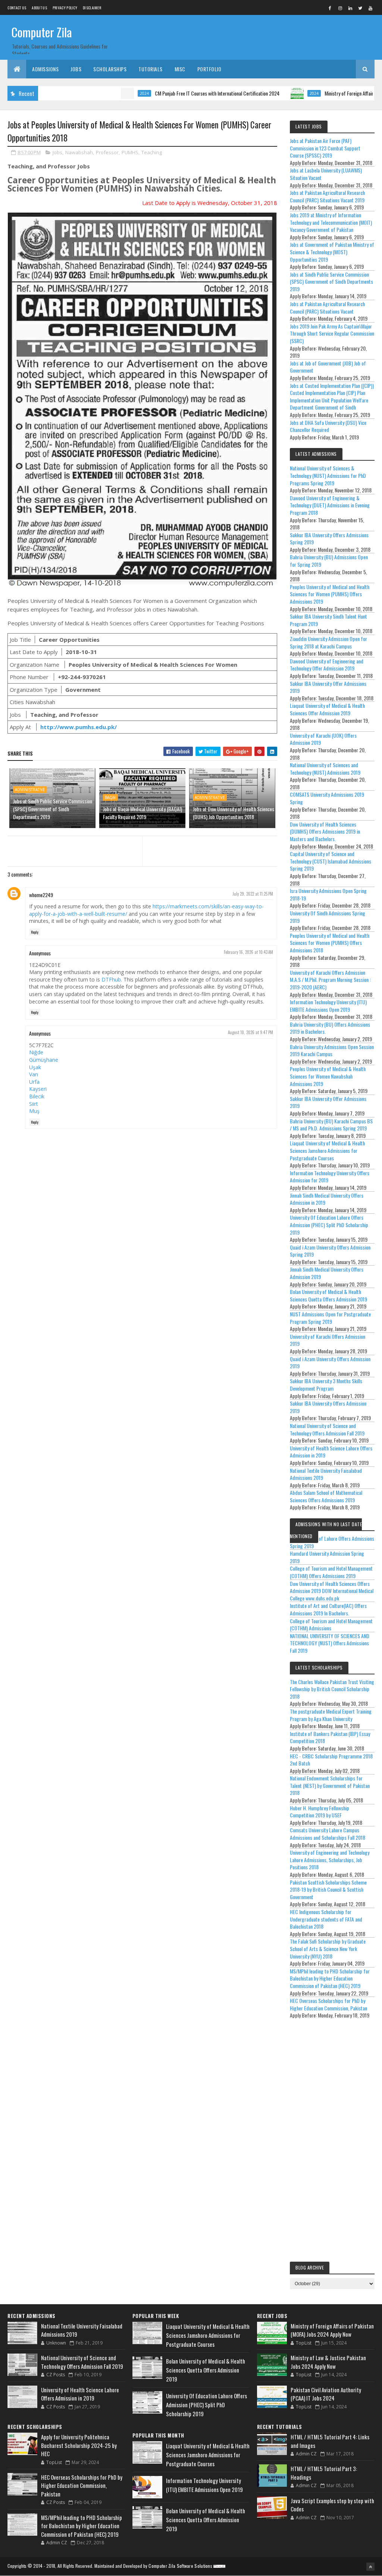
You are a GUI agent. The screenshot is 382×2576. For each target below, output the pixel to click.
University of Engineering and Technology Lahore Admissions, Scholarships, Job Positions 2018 (330, 1860)
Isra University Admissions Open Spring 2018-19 (328, 894)
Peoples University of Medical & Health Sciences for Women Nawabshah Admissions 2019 (328, 1076)
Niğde (36, 1052)
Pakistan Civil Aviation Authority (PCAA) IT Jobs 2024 (326, 2394)
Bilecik (37, 1096)
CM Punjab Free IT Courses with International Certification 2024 (166, 93)
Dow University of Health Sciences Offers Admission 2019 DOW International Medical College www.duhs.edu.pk (332, 1591)
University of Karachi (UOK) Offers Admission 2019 (323, 739)
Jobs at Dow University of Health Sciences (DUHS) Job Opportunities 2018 (234, 813)
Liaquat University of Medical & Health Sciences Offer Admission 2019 (327, 709)
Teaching (152, 152)
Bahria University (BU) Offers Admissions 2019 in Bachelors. (330, 1028)
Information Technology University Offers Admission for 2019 (330, 1177)
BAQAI (110, 797)
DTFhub (111, 979)
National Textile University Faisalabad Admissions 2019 (326, 1474)
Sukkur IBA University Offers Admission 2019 (328, 1407)
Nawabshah (79, 152)
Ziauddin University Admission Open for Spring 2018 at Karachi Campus (328, 642)
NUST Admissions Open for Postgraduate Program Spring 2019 (330, 1318)
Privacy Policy (65, 8)
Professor (107, 152)
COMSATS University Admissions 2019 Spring (327, 798)
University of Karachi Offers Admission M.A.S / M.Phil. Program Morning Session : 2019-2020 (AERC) (330, 980)
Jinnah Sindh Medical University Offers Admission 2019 (327, 1273)
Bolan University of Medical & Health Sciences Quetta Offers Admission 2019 (328, 1295)
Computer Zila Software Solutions (180, 2566)
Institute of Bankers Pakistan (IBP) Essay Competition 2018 (330, 1737)
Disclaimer (92, 8)
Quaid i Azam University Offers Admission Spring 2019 (330, 1251)
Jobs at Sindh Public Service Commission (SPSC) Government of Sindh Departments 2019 (53, 809)
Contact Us (17, 8)
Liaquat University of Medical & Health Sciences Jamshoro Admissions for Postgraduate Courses (327, 1150)
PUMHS (130, 152)
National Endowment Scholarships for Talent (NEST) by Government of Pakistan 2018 (330, 1785)
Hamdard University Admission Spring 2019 (327, 1557)
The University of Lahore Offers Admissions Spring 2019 (332, 1542)
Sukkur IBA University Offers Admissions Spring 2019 (329, 539)
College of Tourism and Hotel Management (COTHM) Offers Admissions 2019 (331, 1572)
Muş (34, 1111)
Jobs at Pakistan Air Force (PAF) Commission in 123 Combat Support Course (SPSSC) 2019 (325, 148)
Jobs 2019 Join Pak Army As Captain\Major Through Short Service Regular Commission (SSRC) (332, 333)
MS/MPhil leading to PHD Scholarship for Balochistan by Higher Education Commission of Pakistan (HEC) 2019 (330, 1978)
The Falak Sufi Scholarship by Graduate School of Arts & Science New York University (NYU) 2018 (328, 1948)
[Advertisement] (332, 2142)
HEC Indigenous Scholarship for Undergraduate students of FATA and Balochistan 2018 (326, 1919)
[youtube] (370, 8)
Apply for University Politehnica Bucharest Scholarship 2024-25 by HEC (79, 2445)
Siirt (34, 1104)
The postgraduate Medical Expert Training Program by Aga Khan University (331, 1715)
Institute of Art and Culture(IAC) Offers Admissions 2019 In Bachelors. (328, 1609)
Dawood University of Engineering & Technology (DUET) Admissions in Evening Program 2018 (330, 505)
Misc (180, 69)
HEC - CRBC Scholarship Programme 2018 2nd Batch (331, 1760)
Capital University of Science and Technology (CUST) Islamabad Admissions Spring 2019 (331, 861)
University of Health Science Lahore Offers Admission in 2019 (331, 1452)
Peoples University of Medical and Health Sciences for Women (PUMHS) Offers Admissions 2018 (330, 943)
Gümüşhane (44, 1060)
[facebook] (330, 8)
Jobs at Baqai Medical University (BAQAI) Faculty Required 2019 (143, 813)
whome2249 (41, 895)
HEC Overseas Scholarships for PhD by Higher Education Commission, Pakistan (328, 2004)
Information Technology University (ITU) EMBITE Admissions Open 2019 (328, 1006)
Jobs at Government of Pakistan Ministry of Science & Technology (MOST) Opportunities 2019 (332, 252)
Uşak (35, 1067)
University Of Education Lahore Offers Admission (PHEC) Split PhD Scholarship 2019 (329, 1225)
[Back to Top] (370, 2567)
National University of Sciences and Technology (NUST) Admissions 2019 (325, 769)
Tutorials (151, 69)
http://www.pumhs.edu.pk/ (79, 727)
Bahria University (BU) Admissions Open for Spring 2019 (329, 561)
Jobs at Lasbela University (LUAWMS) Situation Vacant (326, 174)
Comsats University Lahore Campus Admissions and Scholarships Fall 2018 (328, 1834)
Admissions (45, 69)
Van (34, 1074)
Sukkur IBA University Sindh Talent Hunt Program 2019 (328, 620)
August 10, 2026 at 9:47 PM (251, 1032)
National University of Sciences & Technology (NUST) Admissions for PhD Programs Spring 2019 (328, 475)
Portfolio (209, 69)
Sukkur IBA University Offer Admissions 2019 (328, 687)
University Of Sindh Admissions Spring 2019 (328, 917)
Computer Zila (42, 32)
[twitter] (360, 8)
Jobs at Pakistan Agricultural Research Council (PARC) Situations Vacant (327, 307)
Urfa (34, 1082)
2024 (93, 93)
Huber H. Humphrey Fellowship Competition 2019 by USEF (320, 1812)
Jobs (76, 69)
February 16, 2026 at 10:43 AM (248, 952)
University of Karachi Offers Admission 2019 (328, 1340)
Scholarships (110, 69)
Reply (35, 932)
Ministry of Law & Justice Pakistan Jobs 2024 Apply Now (328, 2362)
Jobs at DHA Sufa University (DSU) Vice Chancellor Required (328, 426)
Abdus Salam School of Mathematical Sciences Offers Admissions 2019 (326, 1496)
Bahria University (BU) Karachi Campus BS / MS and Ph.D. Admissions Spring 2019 (331, 1125)
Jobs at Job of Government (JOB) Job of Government (328, 367)
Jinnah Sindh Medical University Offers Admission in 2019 (327, 1199)
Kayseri (38, 1089)
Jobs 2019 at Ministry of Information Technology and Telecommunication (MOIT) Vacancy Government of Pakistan (331, 222)
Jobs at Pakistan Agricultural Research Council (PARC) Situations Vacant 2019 (327, 196)
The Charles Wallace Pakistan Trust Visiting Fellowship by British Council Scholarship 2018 (332, 1689)
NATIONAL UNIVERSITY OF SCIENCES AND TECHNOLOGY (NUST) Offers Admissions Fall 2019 (330, 1643)
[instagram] (340, 8)
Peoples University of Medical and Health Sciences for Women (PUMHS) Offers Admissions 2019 (330, 594)
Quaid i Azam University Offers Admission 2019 (330, 1362)
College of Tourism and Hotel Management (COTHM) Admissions (331, 1625)
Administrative (30, 790)
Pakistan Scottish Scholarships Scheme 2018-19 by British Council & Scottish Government (328, 1889)
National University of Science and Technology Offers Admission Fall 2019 (327, 1429)
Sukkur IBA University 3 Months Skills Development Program (326, 1385)
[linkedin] (350, 8)
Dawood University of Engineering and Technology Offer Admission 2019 (327, 665)
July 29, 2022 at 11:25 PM (253, 894)
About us (39, 8)
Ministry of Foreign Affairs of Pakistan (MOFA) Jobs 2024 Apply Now (332, 2330)
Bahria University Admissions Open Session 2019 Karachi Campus (332, 1050)
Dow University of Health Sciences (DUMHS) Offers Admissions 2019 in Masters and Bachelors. (325, 831)
